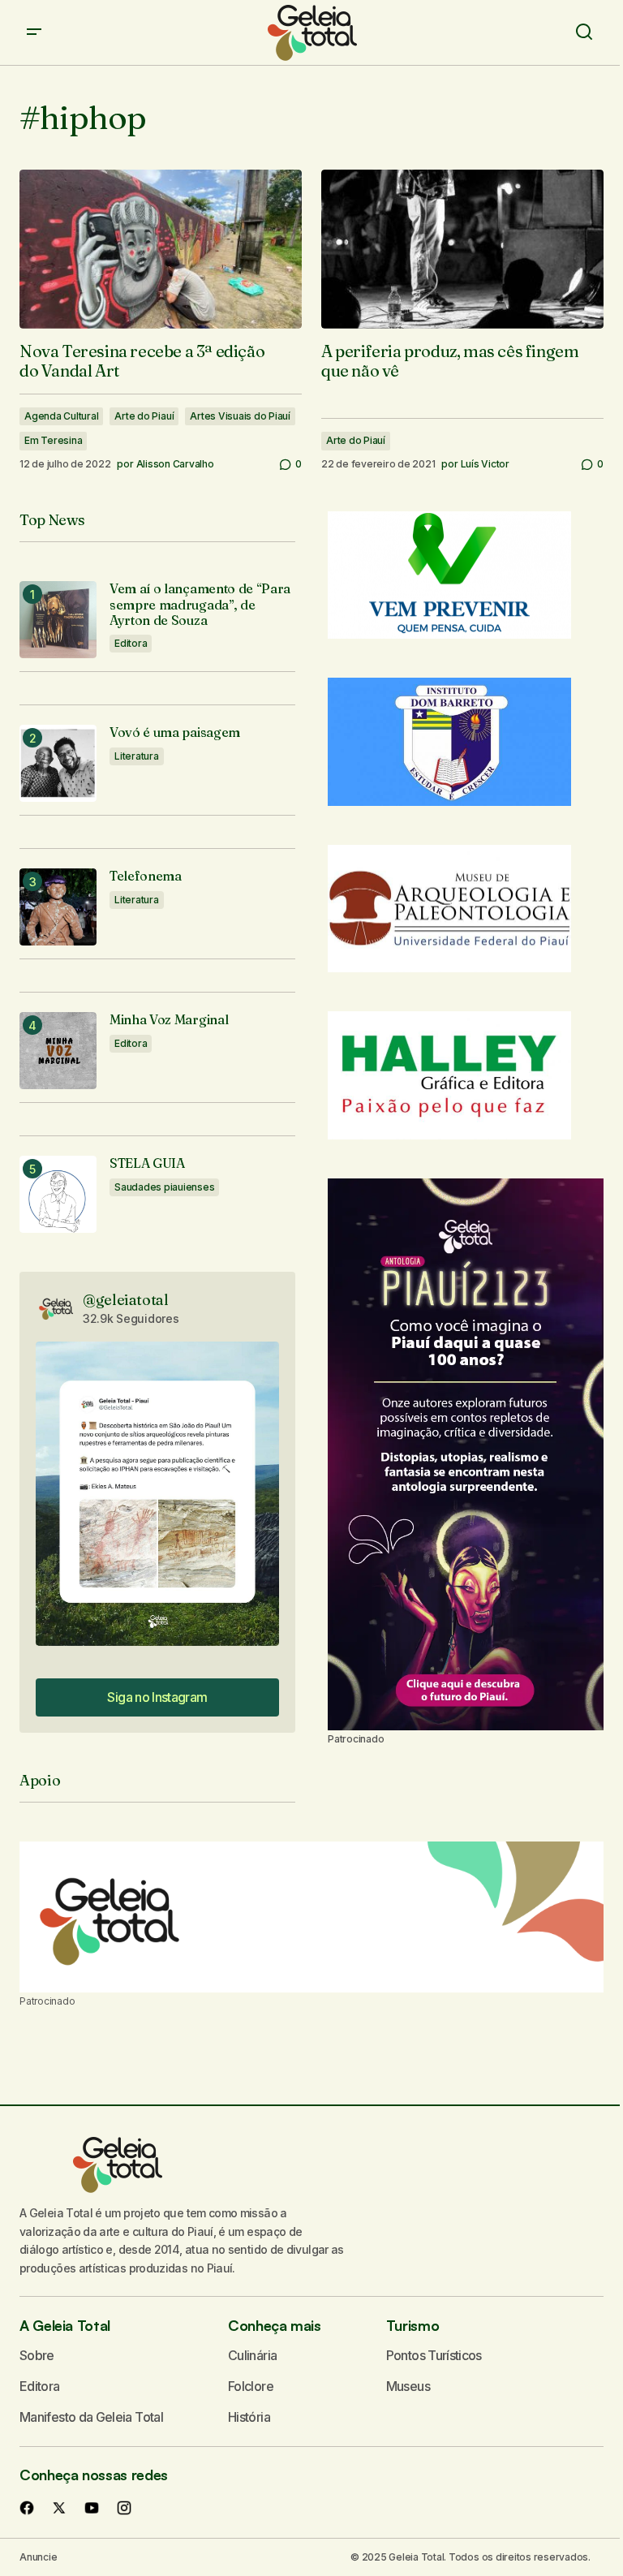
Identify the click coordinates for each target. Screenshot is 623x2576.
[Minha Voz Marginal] (58, 1051)
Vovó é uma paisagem (175, 732)
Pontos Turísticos (434, 2355)
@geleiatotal (126, 1300)
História (249, 2417)
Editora (131, 643)
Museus (408, 2386)
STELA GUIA (147, 1163)
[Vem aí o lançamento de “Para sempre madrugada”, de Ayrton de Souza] (58, 620)
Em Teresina (53, 440)
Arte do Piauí (144, 416)
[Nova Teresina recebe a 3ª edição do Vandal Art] (161, 249)
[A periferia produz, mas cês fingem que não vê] (462, 249)
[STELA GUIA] (58, 1194)
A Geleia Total (65, 2325)
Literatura (137, 756)
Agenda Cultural (61, 416)
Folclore (251, 2386)
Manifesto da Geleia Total (91, 2417)
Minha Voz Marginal (169, 1020)
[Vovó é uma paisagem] (58, 763)
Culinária (252, 2355)
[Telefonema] (58, 907)
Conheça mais (275, 2325)
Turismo (412, 2325)
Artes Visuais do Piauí (240, 416)
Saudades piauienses (164, 1187)
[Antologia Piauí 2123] (466, 1454)
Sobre (37, 2355)
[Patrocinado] (311, 1917)
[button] (34, 32)
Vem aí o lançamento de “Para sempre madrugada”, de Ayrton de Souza (200, 604)
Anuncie (38, 2557)
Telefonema (146, 876)
